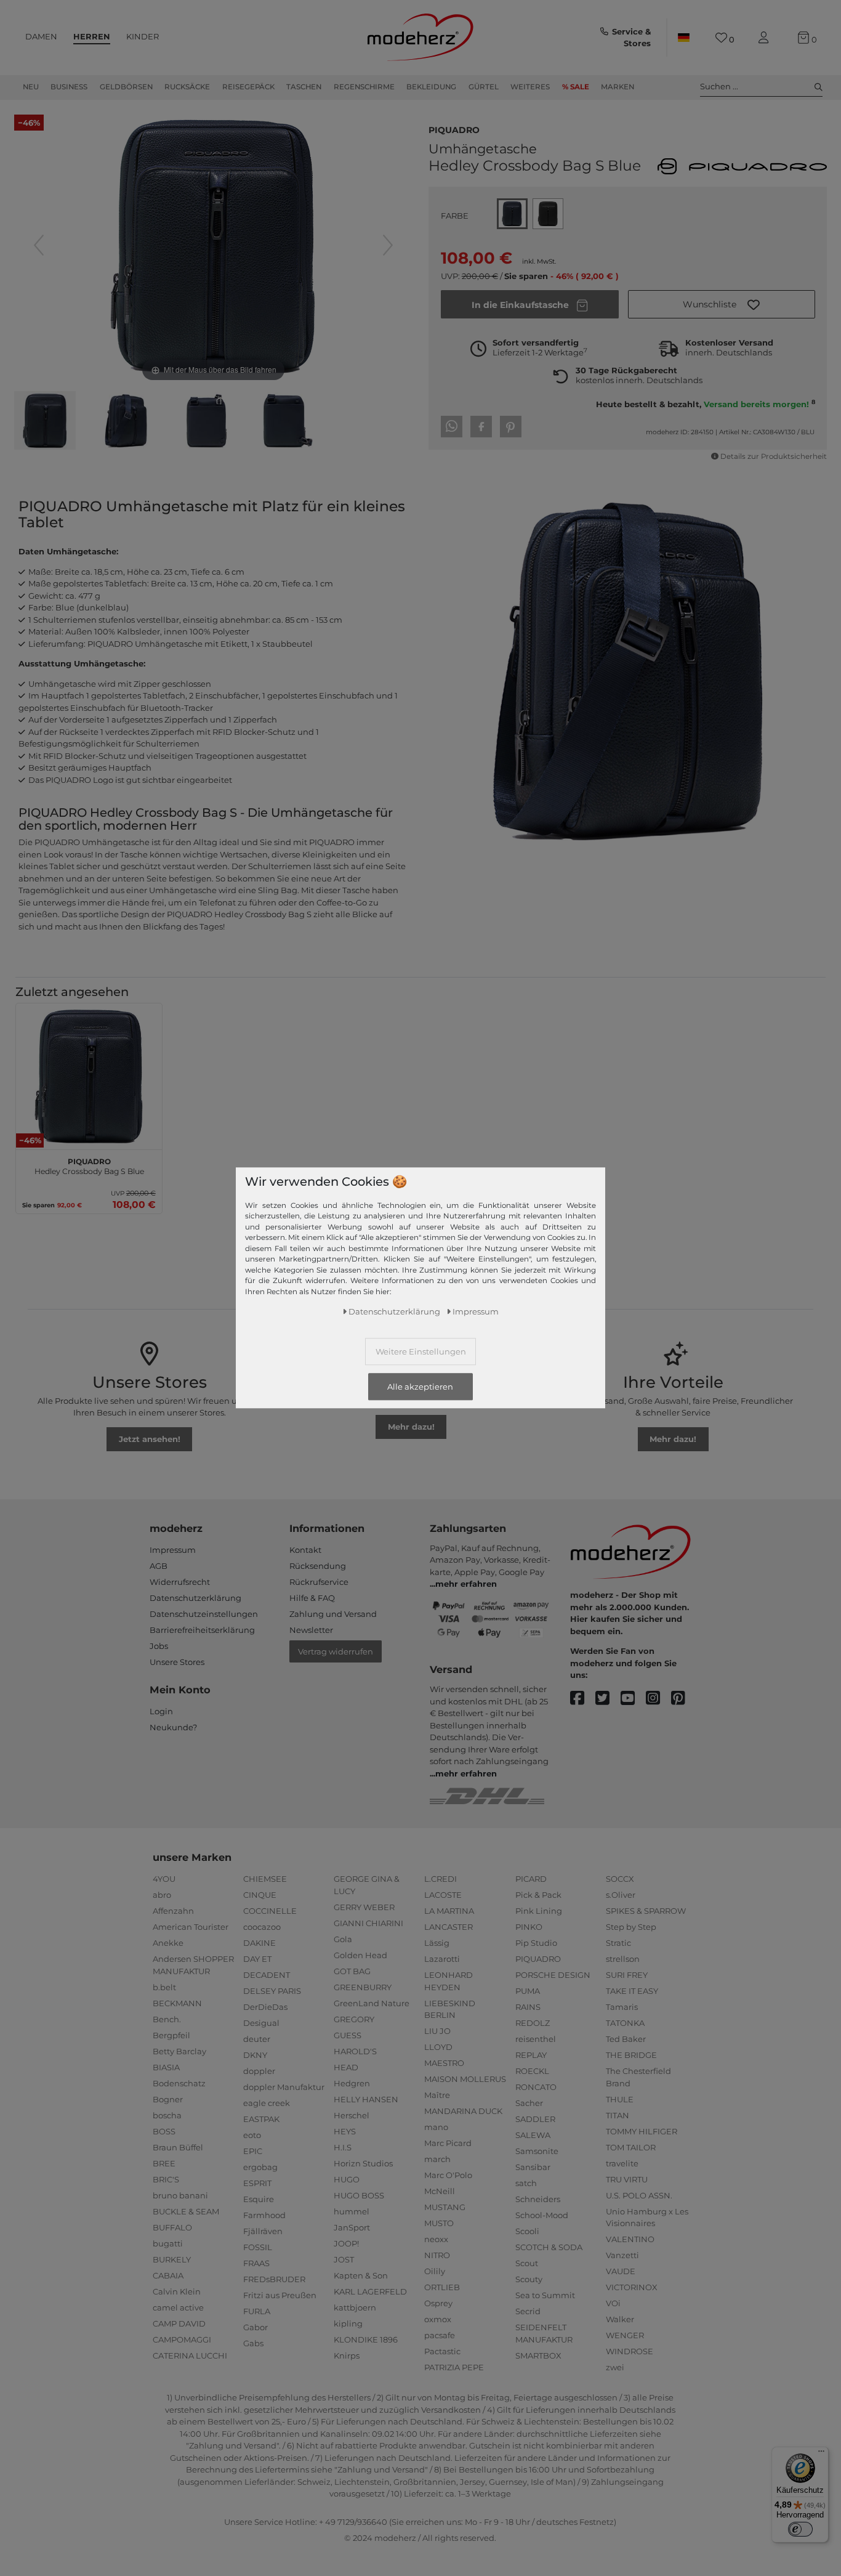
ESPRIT (257, 2183)
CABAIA (168, 2275)
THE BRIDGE (631, 2055)
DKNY (255, 2055)
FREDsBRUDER (274, 2279)
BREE (164, 2163)
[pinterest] (684, 1699)
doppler (259, 2071)
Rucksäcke (187, 87)
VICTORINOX (632, 2287)
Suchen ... (719, 86)
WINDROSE (630, 2351)
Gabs (253, 2343)
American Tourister (191, 1927)
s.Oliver (621, 1895)
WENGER (625, 2335)
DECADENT (267, 1975)
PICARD (531, 1879)
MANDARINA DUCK (463, 2111)
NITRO (437, 2255)
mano (436, 2127)
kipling (348, 2323)
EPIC (253, 2151)
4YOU (164, 1879)
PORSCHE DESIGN (553, 1975)
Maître (437, 2095)
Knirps (347, 2355)
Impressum (173, 1550)
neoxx (436, 2239)
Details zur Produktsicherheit (774, 456)
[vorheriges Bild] (39, 245)
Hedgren (352, 2083)
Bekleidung (431, 87)
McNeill (440, 2191)
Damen (41, 36)
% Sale (576, 87)
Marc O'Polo (448, 2175)
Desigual (261, 2023)
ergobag (260, 2167)
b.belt (164, 1987)
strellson (623, 1959)
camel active (178, 2307)
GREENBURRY (363, 1987)
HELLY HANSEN (366, 2099)
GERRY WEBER (364, 1907)
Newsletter (311, 1630)
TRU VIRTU (627, 2179)
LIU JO (437, 2031)
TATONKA (625, 2023)
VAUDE (621, 2271)
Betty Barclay (179, 2051)
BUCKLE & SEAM (186, 2211)
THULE (620, 2099)
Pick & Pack (538, 1895)
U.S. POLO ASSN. (639, 2195)
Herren (92, 36)
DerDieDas (265, 2007)
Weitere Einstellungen (421, 1351)
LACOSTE (443, 1895)
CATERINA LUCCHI (190, 2355)
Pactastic (442, 2351)
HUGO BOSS (359, 2195)
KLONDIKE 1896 (366, 2339)
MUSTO (439, 2223)
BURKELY (172, 2259)
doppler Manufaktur (284, 2087)
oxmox (438, 2319)
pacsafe (440, 2335)
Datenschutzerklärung (195, 1598)
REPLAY (531, 2055)
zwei (615, 2367)
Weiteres (530, 87)
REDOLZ (533, 2023)
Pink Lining (539, 1911)
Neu (31, 87)
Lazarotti (442, 1959)
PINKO (529, 1927)
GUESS (348, 2035)
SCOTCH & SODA (549, 2247)
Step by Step (631, 1927)
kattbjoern (355, 2307)
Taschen (304, 87)
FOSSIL (258, 2247)
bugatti (168, 2243)
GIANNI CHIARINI (368, 1923)
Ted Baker (626, 2039)
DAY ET (257, 1959)
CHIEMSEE (265, 1879)
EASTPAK (261, 2119)
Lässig (437, 1943)
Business (69, 87)
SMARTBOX (538, 2355)
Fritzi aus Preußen (280, 2295)
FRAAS (256, 2263)
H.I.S (343, 2147)
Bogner (168, 2099)
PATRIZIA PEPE (454, 2367)
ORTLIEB (442, 2287)
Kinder (143, 36)
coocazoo (262, 1927)
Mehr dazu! (411, 1427)
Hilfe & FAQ (312, 1598)
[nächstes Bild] (388, 245)
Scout (527, 2263)
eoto (252, 2135)
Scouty (529, 2279)
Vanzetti (622, 2255)
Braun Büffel (178, 2147)
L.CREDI (441, 1879)
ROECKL (532, 2071)
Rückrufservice (319, 1582)
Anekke (168, 1943)
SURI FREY (627, 1975)
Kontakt (305, 1550)
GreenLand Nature (372, 2003)
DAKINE (260, 1943)
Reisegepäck (248, 87)
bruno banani (180, 2195)
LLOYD (438, 2047)
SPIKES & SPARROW (646, 1911)
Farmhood (264, 2215)
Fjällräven (263, 2231)
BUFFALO (172, 2227)
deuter (257, 2039)
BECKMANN (177, 2003)
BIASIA (166, 2067)
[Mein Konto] (766, 38)
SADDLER (535, 2119)
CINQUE (260, 1895)
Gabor (256, 2327)
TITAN (618, 2115)
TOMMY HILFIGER (642, 2131)
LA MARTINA (449, 1911)
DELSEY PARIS (272, 1991)
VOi (613, 2303)
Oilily (435, 2271)
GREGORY (354, 2019)
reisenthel (536, 2039)
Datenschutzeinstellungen (204, 1614)
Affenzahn (173, 1911)
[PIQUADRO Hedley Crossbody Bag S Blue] (45, 422)
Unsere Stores (177, 1662)
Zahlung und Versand (333, 1614)
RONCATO (536, 2087)
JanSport (352, 2227)
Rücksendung (318, 1566)
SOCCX (620, 1879)
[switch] (800, 2529)
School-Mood (542, 2215)
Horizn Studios (363, 2163)
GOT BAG (352, 1971)
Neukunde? (173, 1727)
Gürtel (484, 87)
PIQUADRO (454, 129)
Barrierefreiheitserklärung (202, 1630)
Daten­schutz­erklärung (394, 1311)
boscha (167, 2115)
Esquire (259, 2199)
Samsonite (537, 2151)
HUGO (347, 2179)
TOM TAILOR (631, 2147)
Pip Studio (536, 1943)
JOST (344, 2259)
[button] (722, 304)
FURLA (257, 2311)
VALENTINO (630, 2239)
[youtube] (633, 1699)
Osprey (438, 2303)
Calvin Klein (177, 2291)
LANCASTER (449, 1927)
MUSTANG (445, 2207)
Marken (618, 87)
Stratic (618, 1943)
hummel (352, 2211)
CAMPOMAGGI (182, 2339)
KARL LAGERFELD (370, 2291)
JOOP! (346, 2243)
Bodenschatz (179, 2083)
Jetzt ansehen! (150, 1439)
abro (162, 1895)
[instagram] (658, 1699)
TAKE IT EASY (632, 1991)
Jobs (159, 1646)
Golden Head (360, 1955)
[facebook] (583, 1699)
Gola (343, 1939)
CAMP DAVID (179, 2323)
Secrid (528, 2311)
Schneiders (538, 2199)
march (437, 2159)
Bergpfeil (171, 2035)
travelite (622, 2163)
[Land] (683, 38)
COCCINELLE (270, 1911)
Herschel (352, 2115)
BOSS (164, 2131)
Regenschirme (364, 87)
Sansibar (533, 2167)
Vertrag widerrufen (336, 1651)
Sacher (529, 2103)
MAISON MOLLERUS (465, 2079)
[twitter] (608, 1699)
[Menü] (821, 2454)
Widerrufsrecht (180, 1582)
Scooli (527, 2231)
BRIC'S (166, 2179)
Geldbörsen (126, 87)
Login (161, 1711)
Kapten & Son (361, 2275)
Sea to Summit (545, 2295)
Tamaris (622, 2007)
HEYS (345, 2131)
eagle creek (267, 2103)
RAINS (528, 2007)
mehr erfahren (466, 1584)
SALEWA (533, 2135)
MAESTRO (444, 2063)
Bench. (167, 2019)
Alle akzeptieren (420, 1387)
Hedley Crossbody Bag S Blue (89, 1165)
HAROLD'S (355, 2051)
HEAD (346, 2067)
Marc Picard (448, 2143)
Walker (620, 2319)
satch (526, 2183)
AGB (159, 1566)
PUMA (528, 1991)
